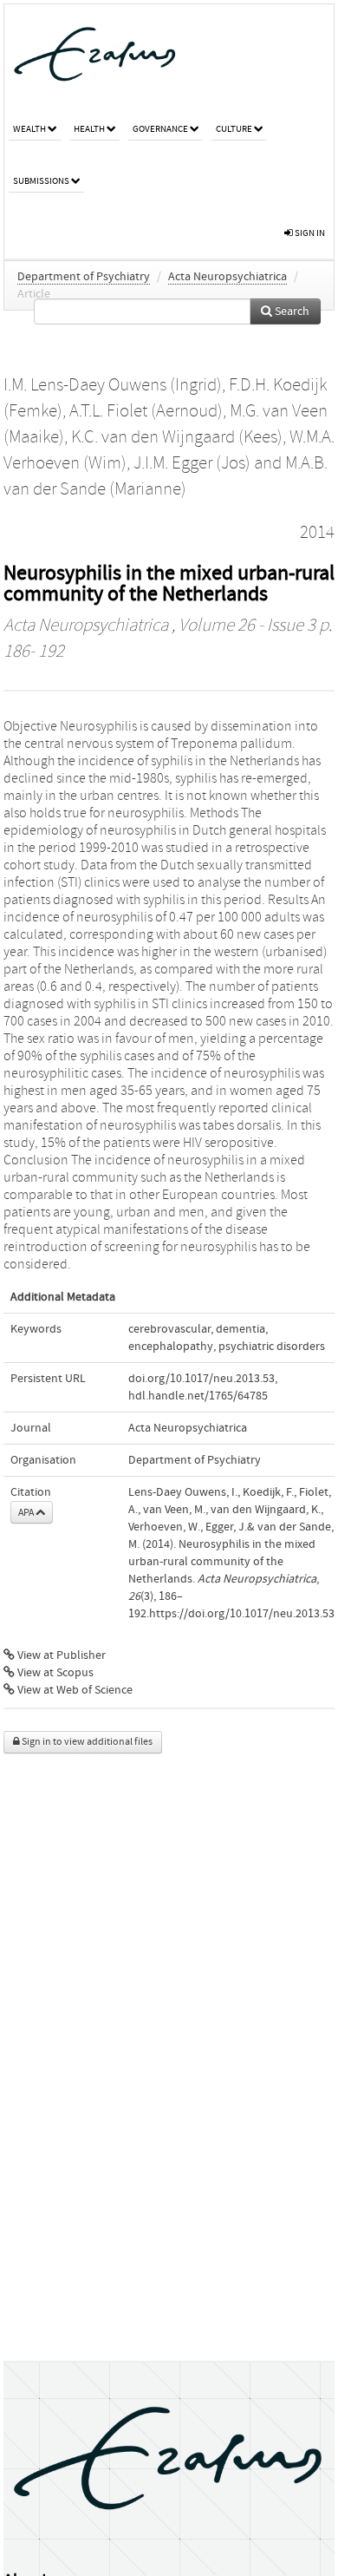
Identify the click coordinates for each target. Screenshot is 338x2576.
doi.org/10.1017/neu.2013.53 (201, 1379)
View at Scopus (54, 1673)
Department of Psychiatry (84, 277)
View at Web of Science (74, 1690)
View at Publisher (60, 1655)
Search (291, 311)
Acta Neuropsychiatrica (227, 277)
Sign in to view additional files (86, 1742)
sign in (309, 233)
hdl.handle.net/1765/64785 (198, 1396)
